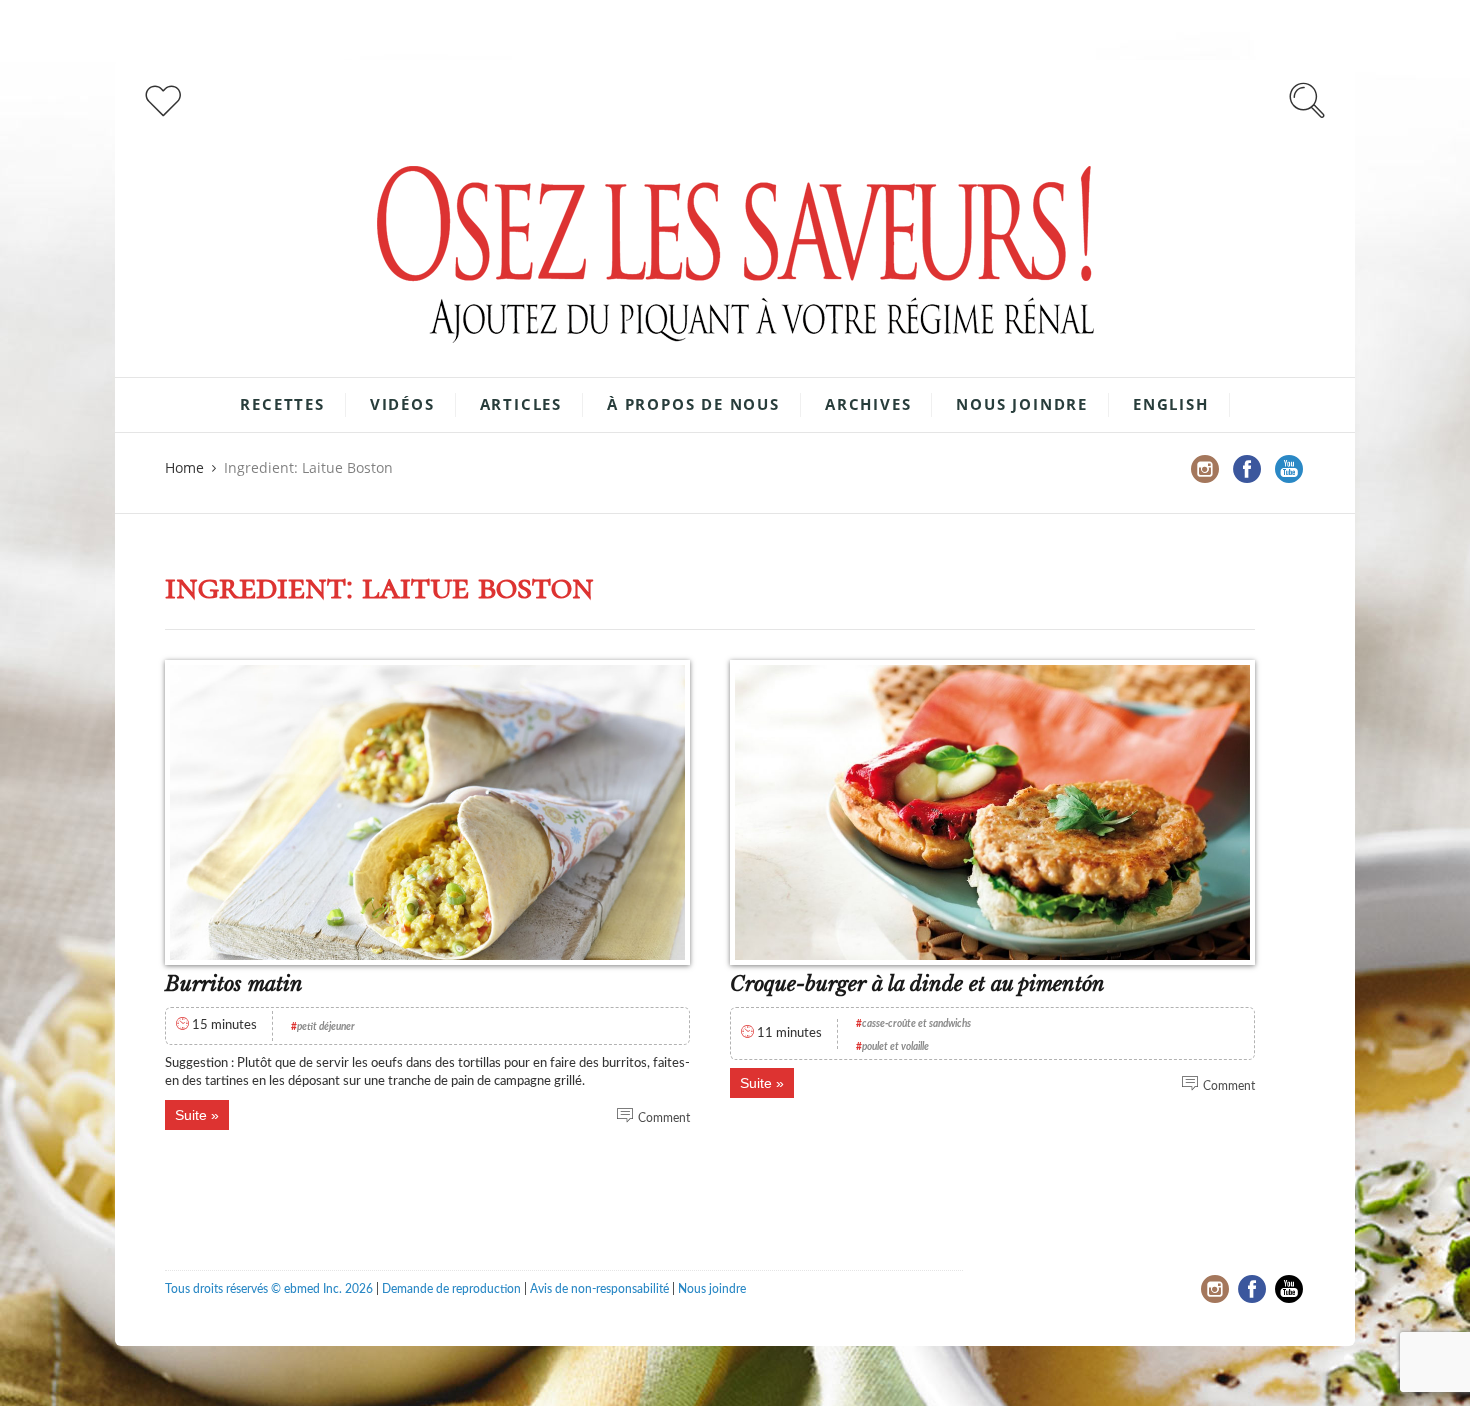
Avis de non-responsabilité (599, 1289)
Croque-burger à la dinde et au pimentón (917, 984)
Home (184, 467)
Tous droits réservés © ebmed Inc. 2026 (269, 1289)
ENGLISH (1171, 404)
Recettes (282, 404)
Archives (868, 404)
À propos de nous (693, 404)
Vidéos (402, 404)
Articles (521, 404)
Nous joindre (1022, 404)
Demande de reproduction (451, 1289)
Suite (191, 1115)
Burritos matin (234, 984)
